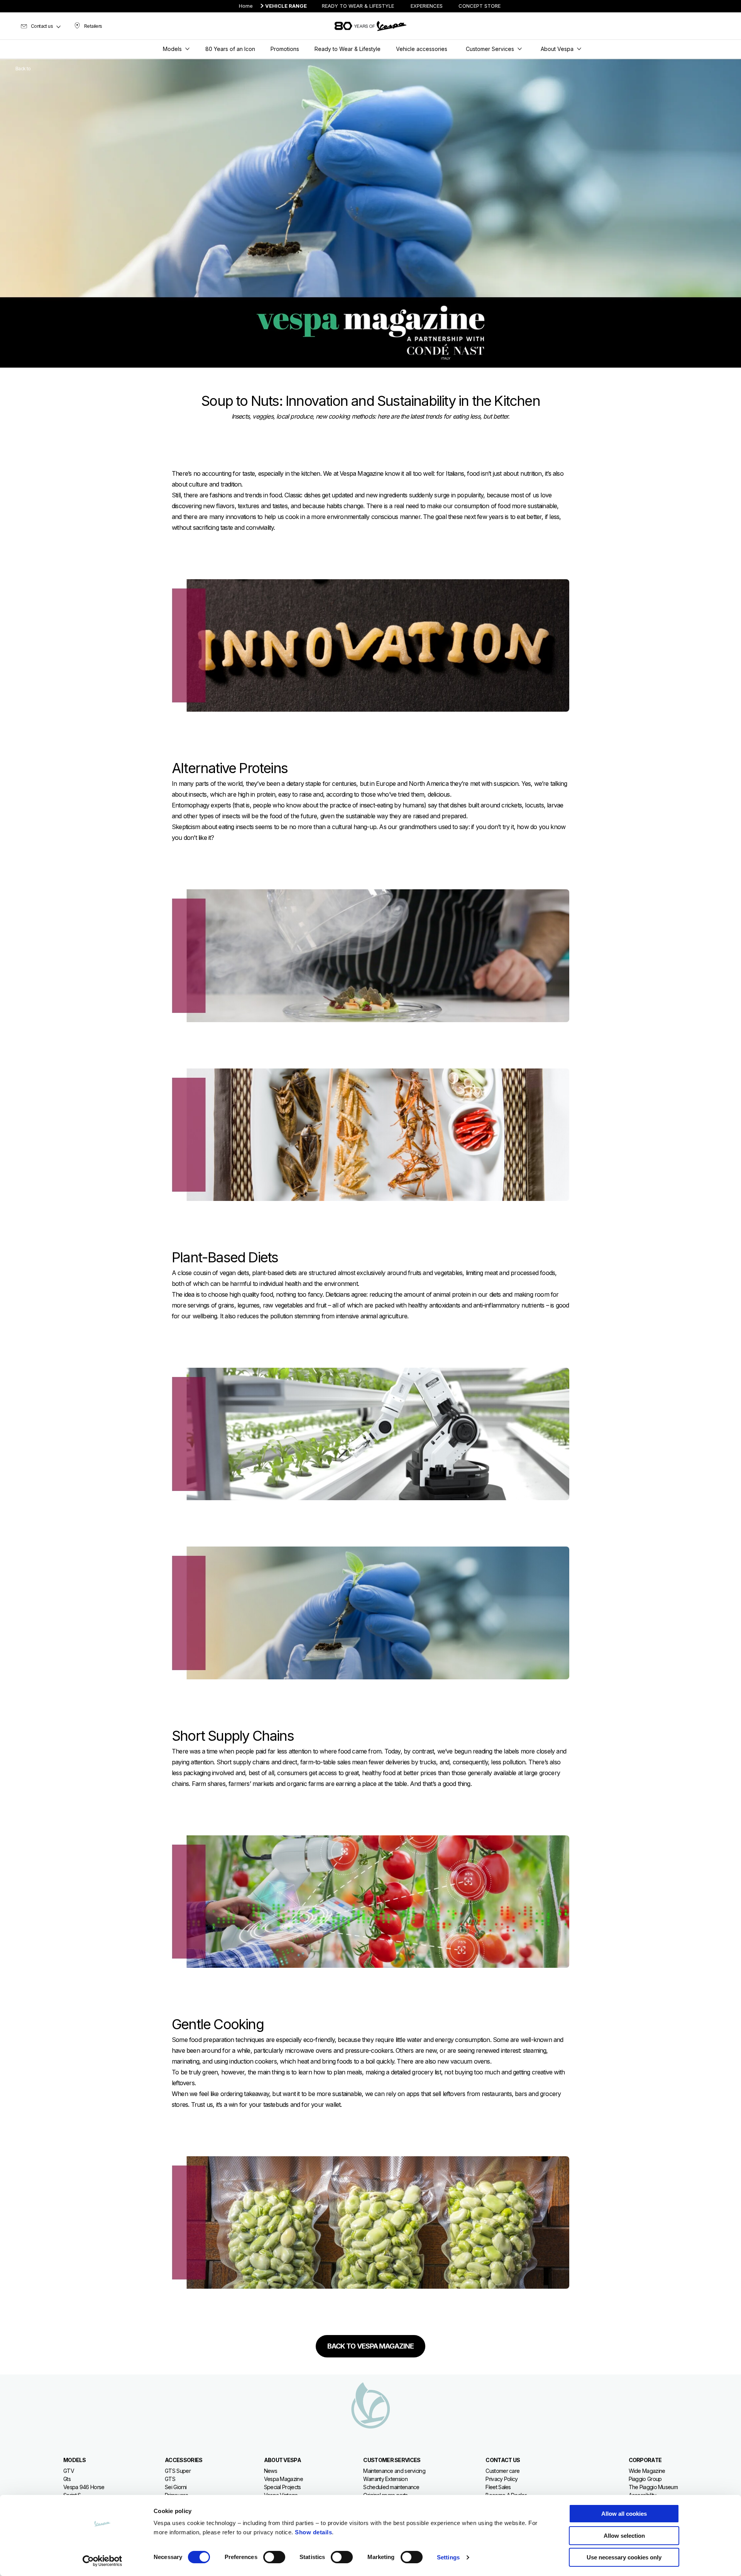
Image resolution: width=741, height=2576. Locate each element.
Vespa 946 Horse (84, 2487)
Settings (448, 2557)
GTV (69, 2471)
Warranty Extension (385, 2479)
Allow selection (624, 2536)
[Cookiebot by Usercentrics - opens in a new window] (102, 2561)
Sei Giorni (176, 2487)
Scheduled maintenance (391, 2487)
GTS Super (178, 2471)
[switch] (274, 2557)
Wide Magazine (647, 2471)
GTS (170, 2479)
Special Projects (283, 2487)
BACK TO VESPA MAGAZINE (370, 2346)
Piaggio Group (645, 2479)
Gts (67, 2479)
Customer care (502, 2471)
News (271, 2471)
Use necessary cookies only (624, 2557)
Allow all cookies (624, 2514)
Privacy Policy (502, 2479)
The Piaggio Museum (653, 2487)
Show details (313, 2532)
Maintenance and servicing (394, 2471)
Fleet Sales (498, 2487)
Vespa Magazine (283, 2479)
